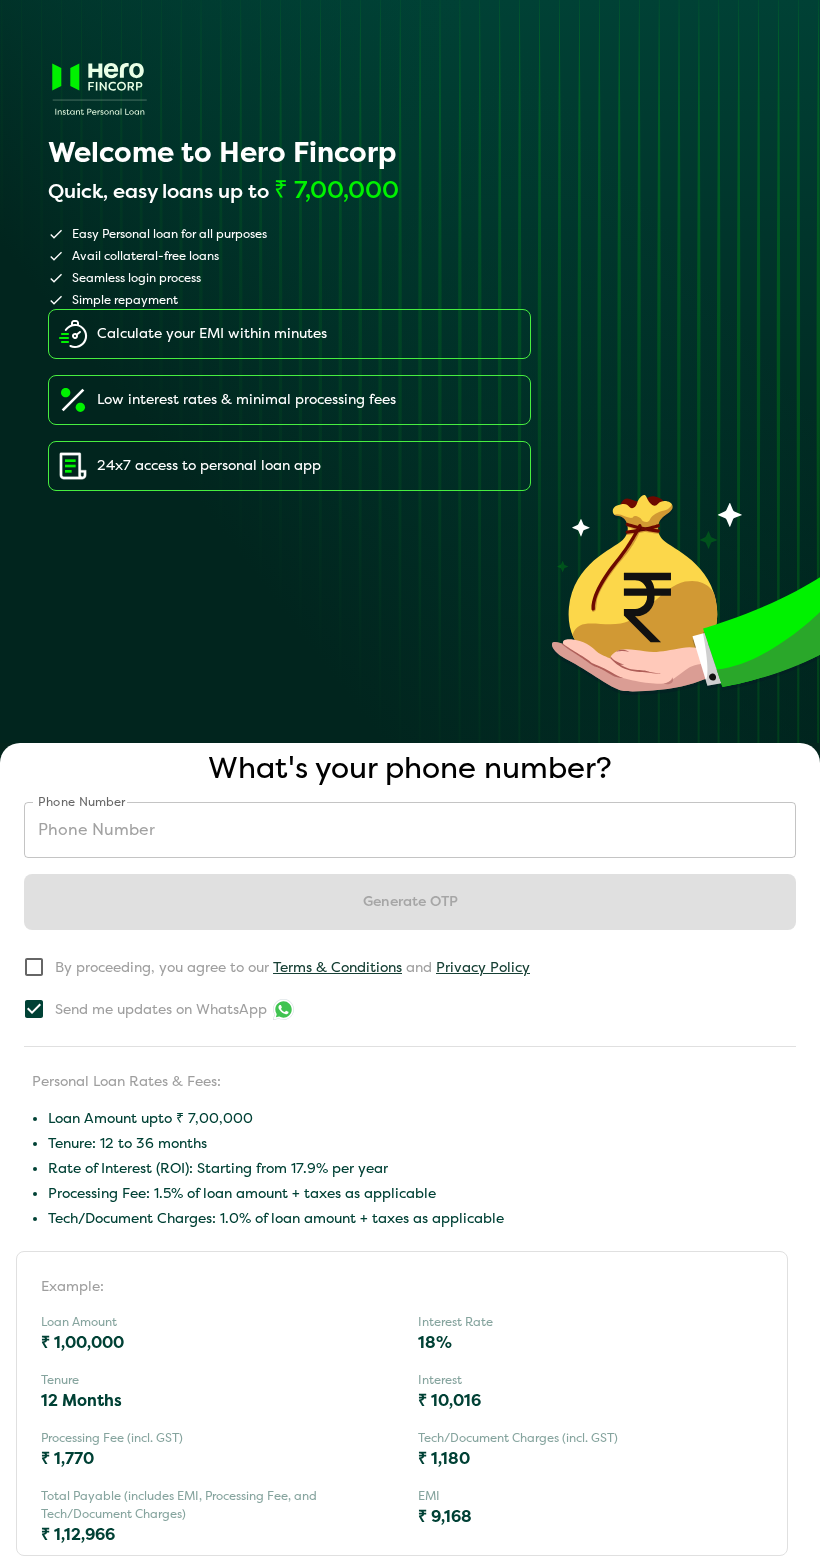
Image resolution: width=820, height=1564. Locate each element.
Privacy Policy (483, 967)
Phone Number (82, 801)
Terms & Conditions (337, 967)
